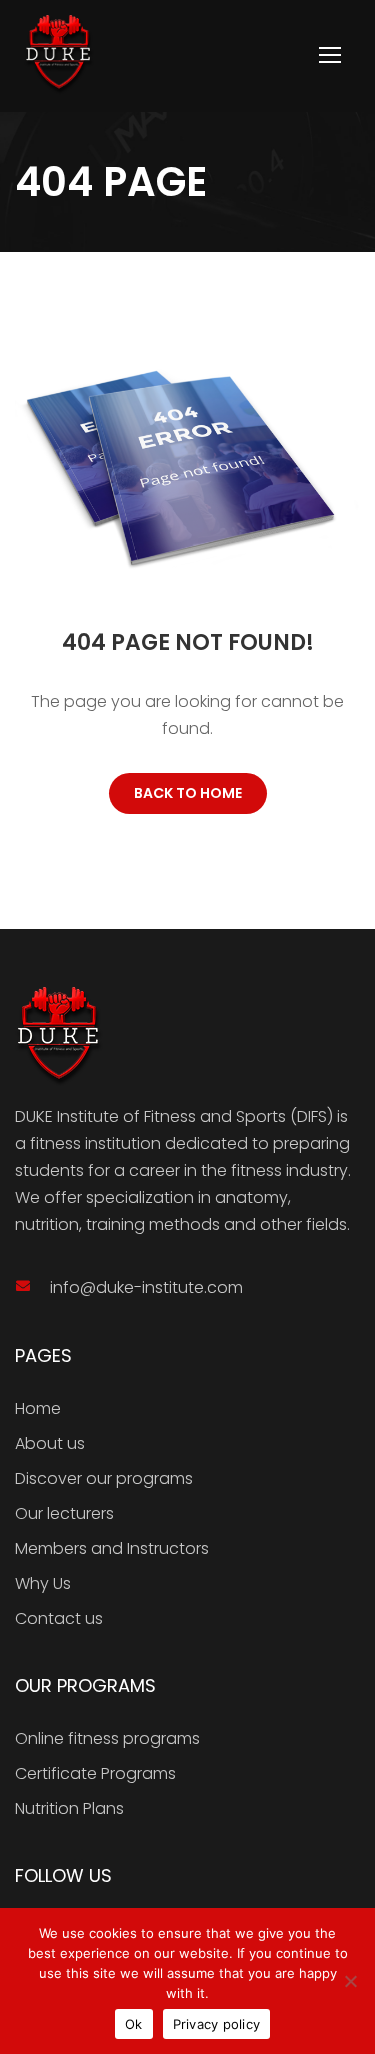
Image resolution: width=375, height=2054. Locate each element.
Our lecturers (64, 1513)
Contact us (59, 1618)
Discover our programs (104, 1478)
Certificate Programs (95, 1773)
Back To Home (188, 793)
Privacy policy (217, 2024)
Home (38, 1408)
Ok (134, 2024)
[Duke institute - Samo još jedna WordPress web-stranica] (59, 55)
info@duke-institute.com (146, 1287)
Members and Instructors (112, 1548)
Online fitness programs (107, 1738)
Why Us (43, 1583)
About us (50, 1443)
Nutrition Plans (69, 1808)
